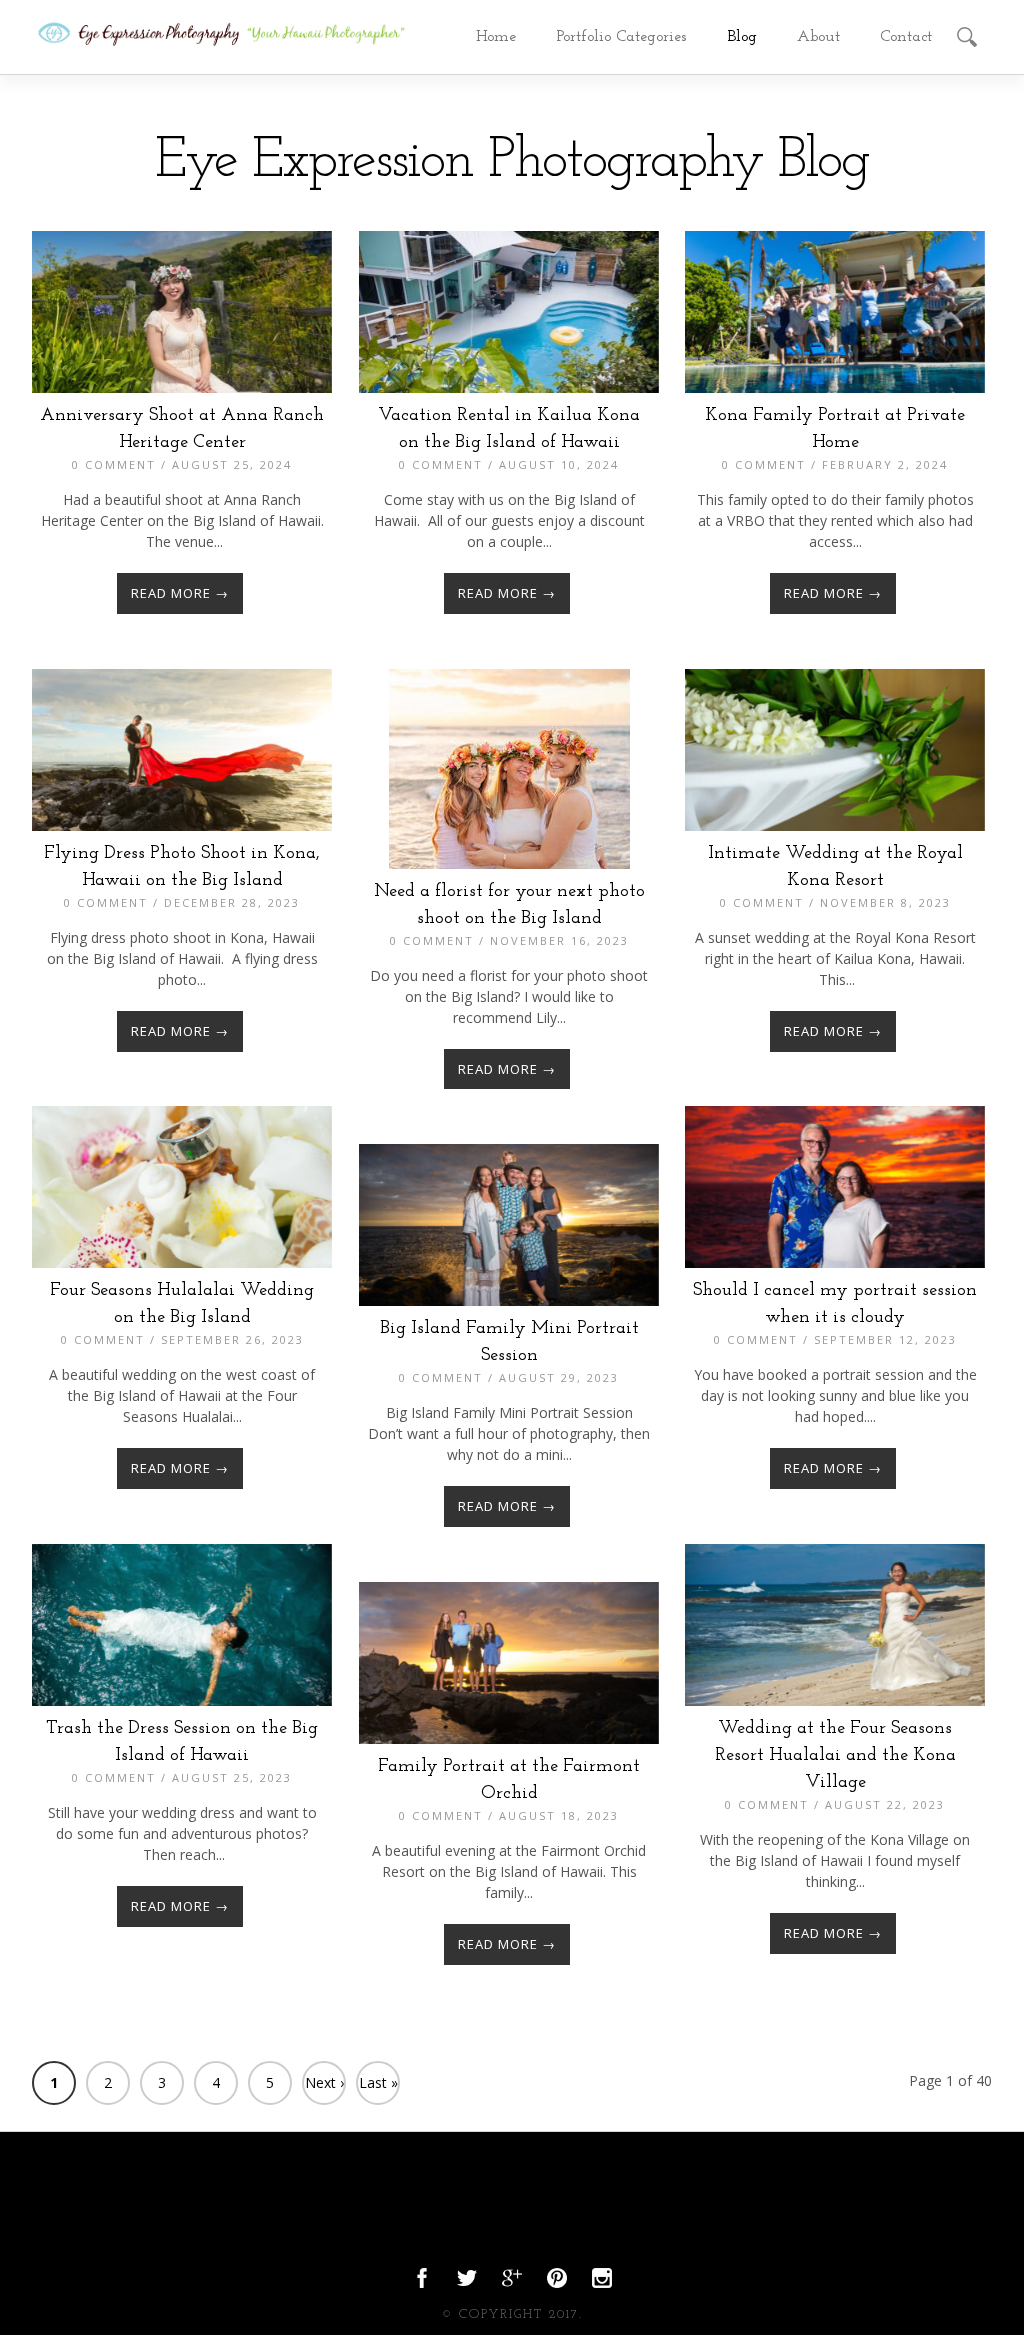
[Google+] (512, 2283)
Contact (906, 37)
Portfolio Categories (621, 37)
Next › (324, 2082)
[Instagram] (602, 2283)
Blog (742, 37)
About (818, 37)
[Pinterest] (557, 2283)
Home (496, 37)
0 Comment (114, 464)
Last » (378, 2082)
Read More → (180, 593)
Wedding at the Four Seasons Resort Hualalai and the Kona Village (835, 1756)
